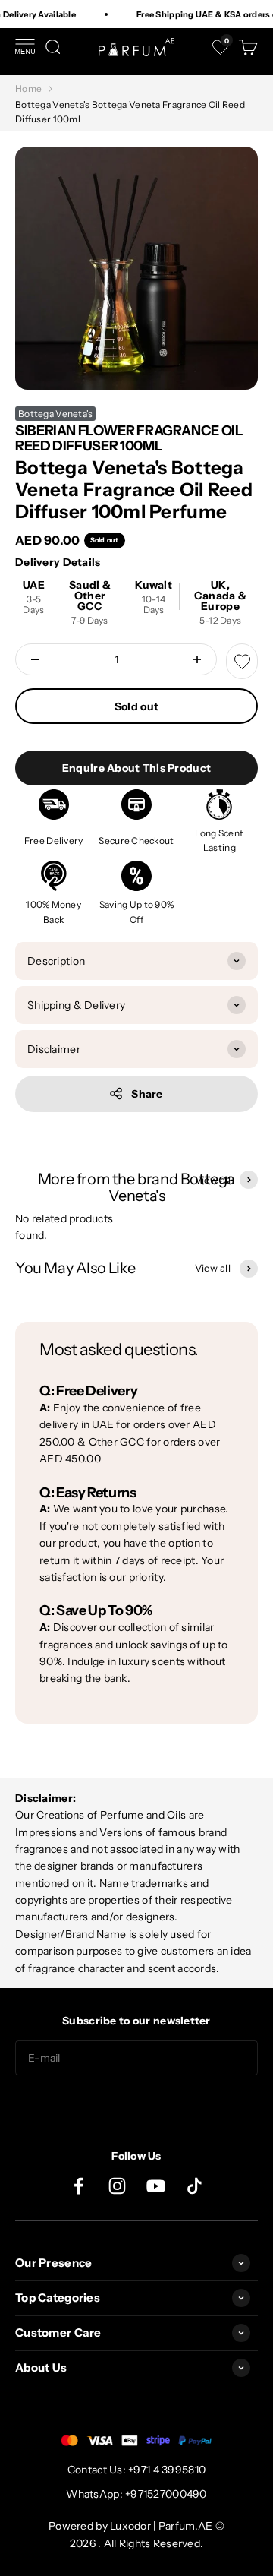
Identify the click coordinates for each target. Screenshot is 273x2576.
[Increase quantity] (197, 659)
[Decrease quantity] (35, 659)
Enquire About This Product (136, 768)
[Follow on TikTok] (195, 2186)
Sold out (136, 706)
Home (28, 89)
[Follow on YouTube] (156, 2186)
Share (147, 1094)
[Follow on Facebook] (78, 2186)
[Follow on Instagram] (117, 2186)
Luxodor (130, 2526)
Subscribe (136, 2106)
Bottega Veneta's (55, 414)
